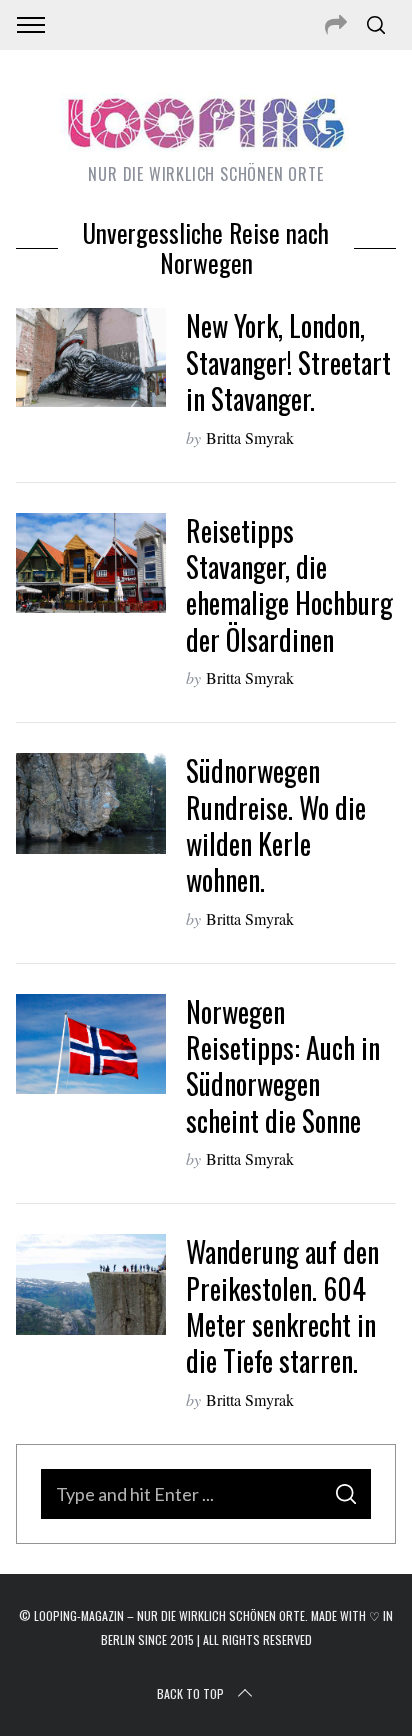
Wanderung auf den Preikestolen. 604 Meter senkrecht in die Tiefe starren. (282, 1306)
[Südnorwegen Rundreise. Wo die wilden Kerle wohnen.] (91, 803)
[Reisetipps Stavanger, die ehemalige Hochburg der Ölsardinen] (91, 563)
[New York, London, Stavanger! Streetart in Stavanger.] (91, 357)
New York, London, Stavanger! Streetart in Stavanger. (288, 362)
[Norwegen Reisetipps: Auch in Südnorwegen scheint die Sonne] (91, 1044)
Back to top (190, 1693)
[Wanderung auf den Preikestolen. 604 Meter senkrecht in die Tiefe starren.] (91, 1284)
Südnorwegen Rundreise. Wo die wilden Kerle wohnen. (276, 825)
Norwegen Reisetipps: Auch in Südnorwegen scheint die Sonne (283, 1066)
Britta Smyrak (250, 437)
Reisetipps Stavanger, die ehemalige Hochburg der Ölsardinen (289, 585)
